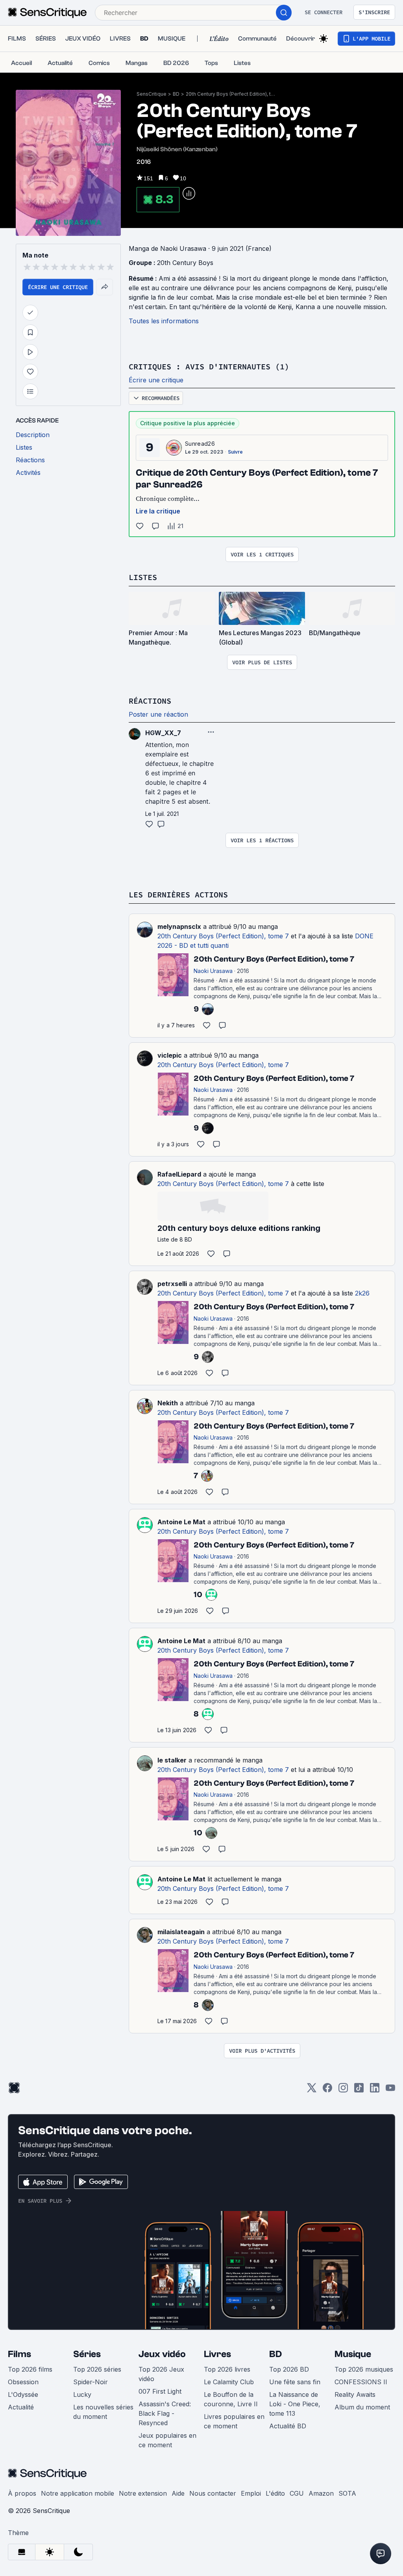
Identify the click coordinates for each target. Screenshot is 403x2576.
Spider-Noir (91, 2382)
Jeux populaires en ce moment (167, 2440)
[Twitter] (312, 2090)
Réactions (150, 701)
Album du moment (362, 2407)
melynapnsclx (179, 927)
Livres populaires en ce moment (234, 2421)
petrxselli (172, 1284)
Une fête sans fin (295, 2382)
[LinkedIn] (375, 2090)
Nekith (168, 1403)
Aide (178, 2493)
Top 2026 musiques (364, 2369)
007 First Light (160, 2391)
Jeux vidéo (162, 2354)
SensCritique (152, 94)
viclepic (170, 1055)
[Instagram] (343, 2090)
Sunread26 (200, 444)
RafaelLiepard (179, 1174)
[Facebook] (327, 2090)
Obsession (23, 2382)
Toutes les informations (164, 321)
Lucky (82, 2394)
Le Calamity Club (229, 2382)
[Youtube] (390, 2090)
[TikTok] (359, 2090)
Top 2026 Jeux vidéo (161, 2374)
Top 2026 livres (227, 2369)
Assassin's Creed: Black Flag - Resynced (165, 2413)
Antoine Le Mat (181, 1522)
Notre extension (143, 2493)
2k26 (362, 1293)
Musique (353, 2354)
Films (19, 2354)
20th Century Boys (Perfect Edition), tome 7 (231, 94)
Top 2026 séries (97, 2369)
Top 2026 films (30, 2369)
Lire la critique (158, 511)
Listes (143, 577)
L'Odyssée (23, 2394)
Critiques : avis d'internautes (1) (209, 366)
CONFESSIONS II (361, 2382)
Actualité (21, 2407)
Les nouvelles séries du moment (103, 2412)
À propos (22, 2493)
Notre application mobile (78, 2493)
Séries (87, 2354)
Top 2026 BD (289, 2369)
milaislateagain (181, 1932)
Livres (217, 2354)
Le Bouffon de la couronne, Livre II (231, 2399)
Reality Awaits (355, 2394)
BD (176, 94)
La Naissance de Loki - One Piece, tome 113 (295, 2404)
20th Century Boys (185, 263)
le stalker (172, 1760)
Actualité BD (288, 2426)
